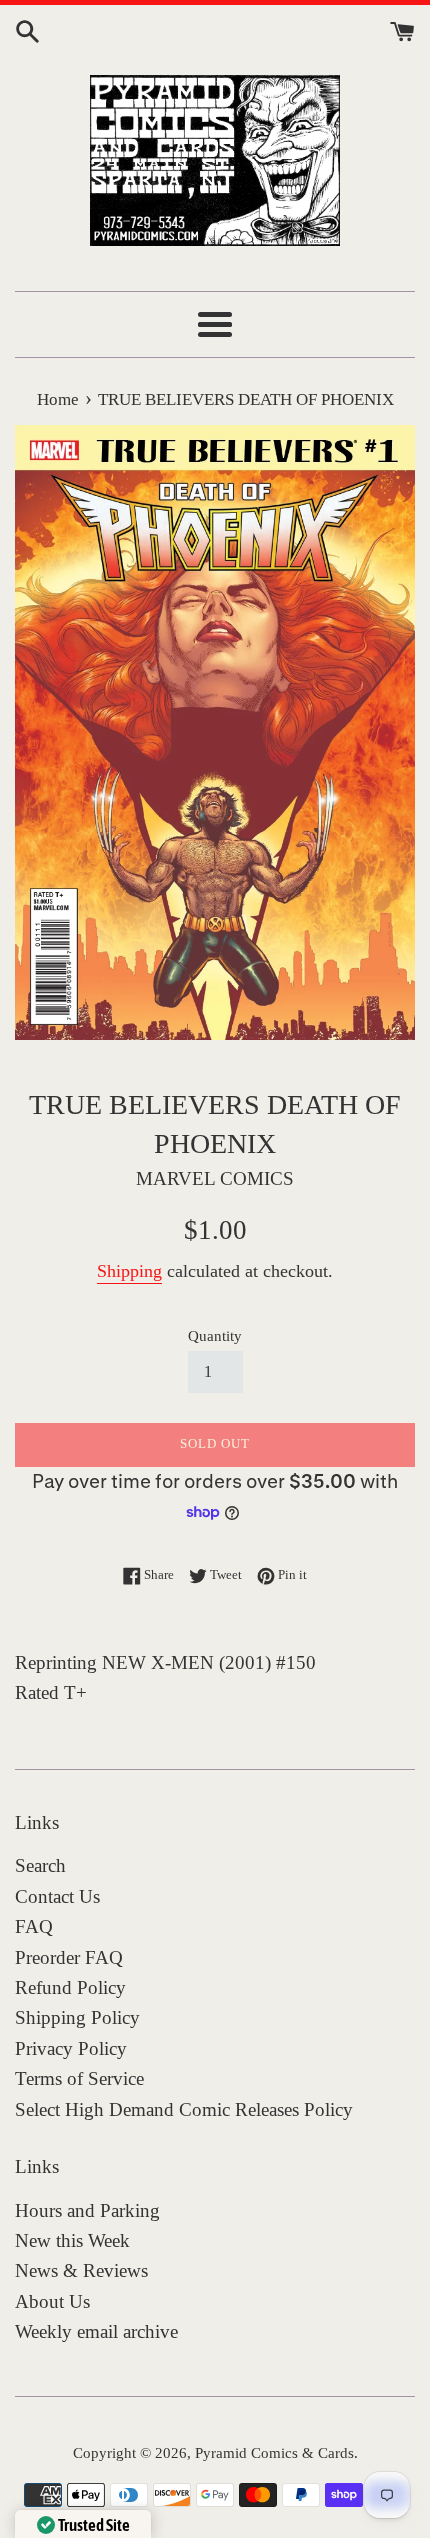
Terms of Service (79, 2078)
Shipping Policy (77, 2017)
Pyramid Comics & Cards (274, 2452)
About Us (52, 2301)
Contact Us (57, 1896)
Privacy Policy (71, 2048)
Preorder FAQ (69, 1957)
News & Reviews (81, 2270)
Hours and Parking (87, 2210)
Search (40, 1865)
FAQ (34, 1926)
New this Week (72, 2240)
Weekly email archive (96, 2331)
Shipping (129, 1271)
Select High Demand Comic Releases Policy (184, 2109)
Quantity (215, 1335)
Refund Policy (70, 1987)
